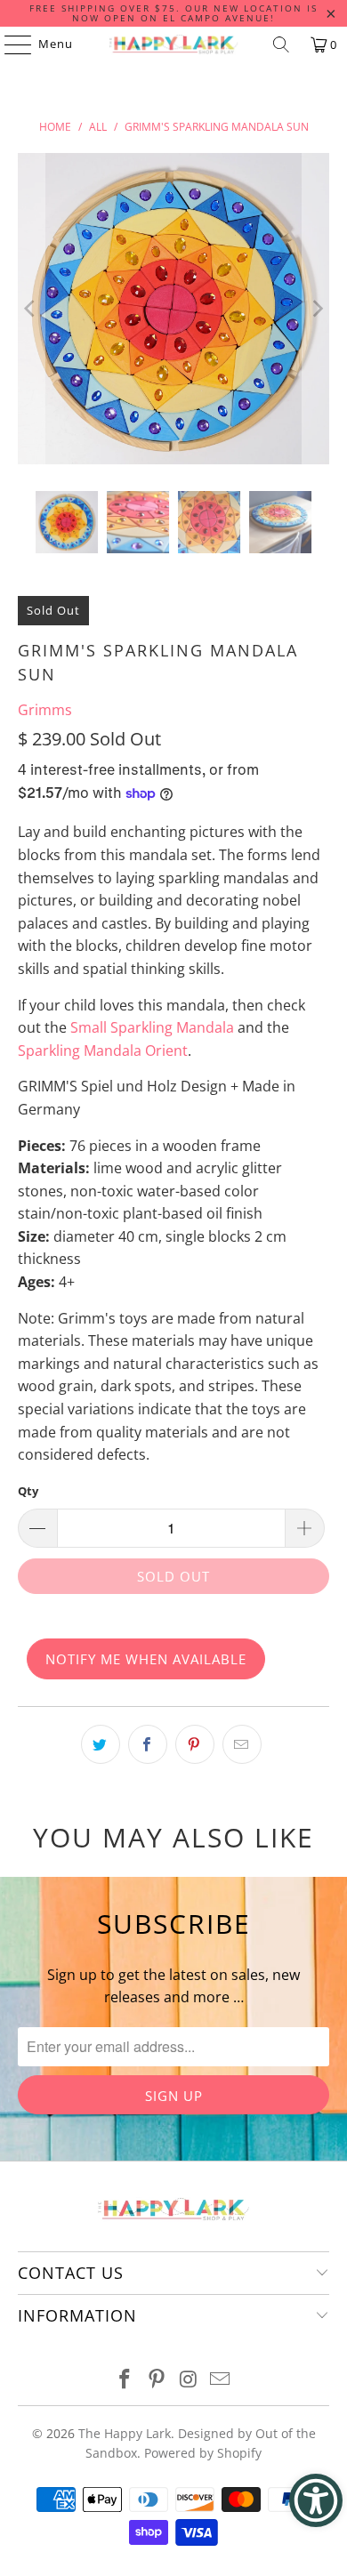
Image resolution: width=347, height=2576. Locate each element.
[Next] (316, 309)
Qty (28, 1491)
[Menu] (9, 44)
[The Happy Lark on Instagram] (189, 2380)
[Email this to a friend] (242, 1744)
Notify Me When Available (146, 1659)
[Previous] (31, 309)
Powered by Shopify (203, 2453)
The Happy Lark (125, 2433)
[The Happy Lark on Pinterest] (157, 2380)
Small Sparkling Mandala (152, 1027)
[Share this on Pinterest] (195, 1744)
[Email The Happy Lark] (221, 2380)
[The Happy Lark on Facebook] (125, 2380)
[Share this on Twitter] (101, 1744)
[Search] (281, 44)
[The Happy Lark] (174, 44)
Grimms (45, 710)
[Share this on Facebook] (148, 1744)
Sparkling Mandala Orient (103, 1051)
